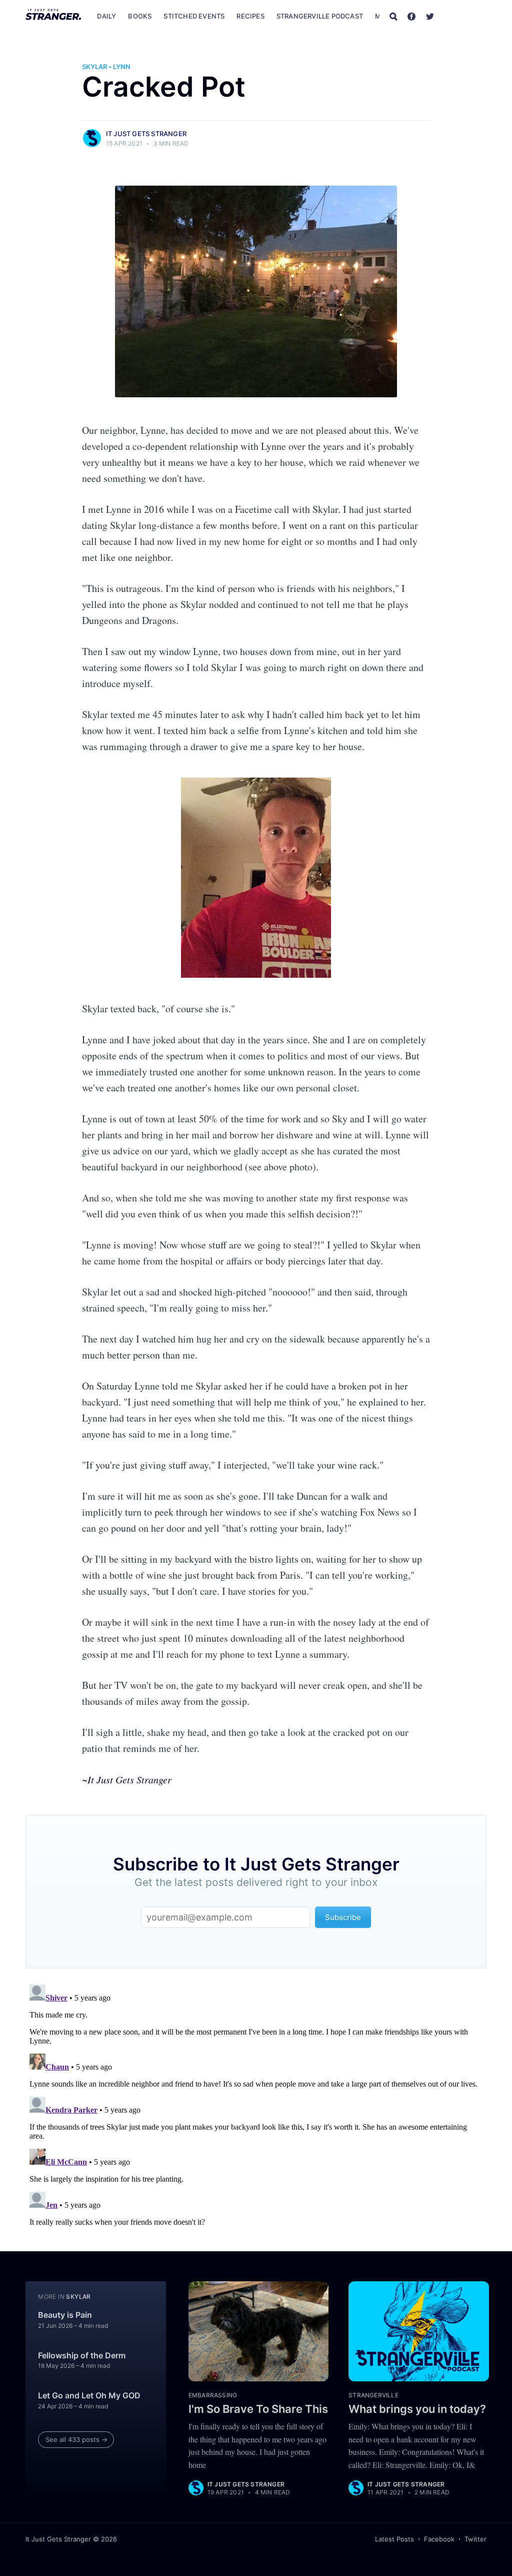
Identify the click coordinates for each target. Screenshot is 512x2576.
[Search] (393, 16)
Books (140, 16)
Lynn (122, 67)
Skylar (94, 67)
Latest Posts (394, 2539)
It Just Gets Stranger (146, 134)
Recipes (250, 16)
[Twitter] (430, 16)
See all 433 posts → (76, 2439)
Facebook (439, 2539)
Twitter (475, 2539)
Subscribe (465, 16)
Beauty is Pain (65, 2315)
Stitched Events (194, 16)
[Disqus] (256, 2106)
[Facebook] (411, 16)
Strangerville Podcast (320, 16)
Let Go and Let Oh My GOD (89, 2395)
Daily (106, 16)
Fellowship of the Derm (82, 2355)
